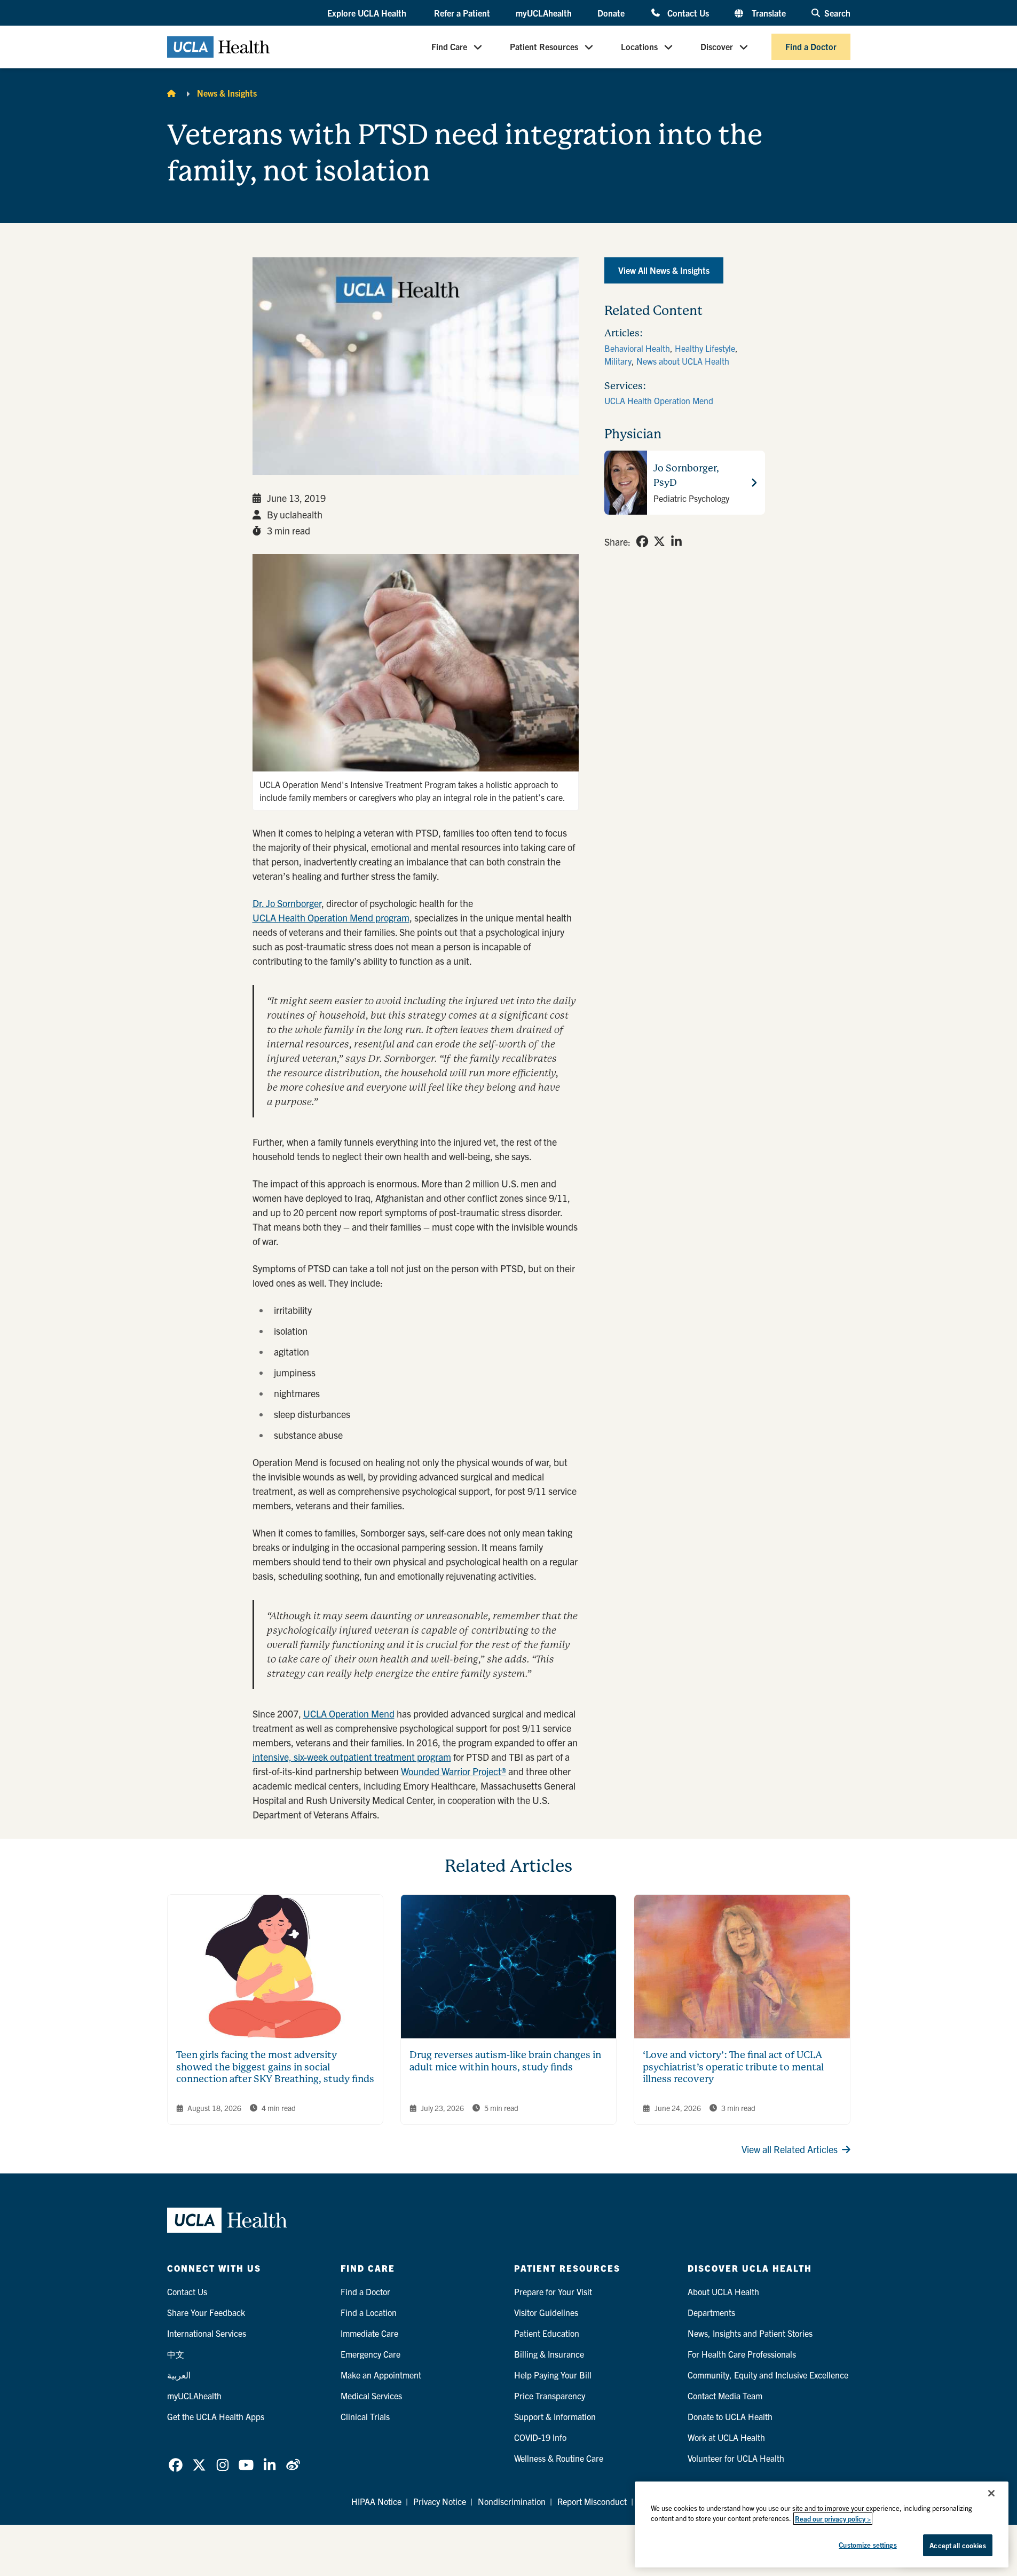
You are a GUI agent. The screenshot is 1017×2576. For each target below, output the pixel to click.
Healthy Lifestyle (705, 348)
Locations (639, 47)
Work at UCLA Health (726, 2437)
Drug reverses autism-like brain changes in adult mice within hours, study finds (505, 2061)
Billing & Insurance (549, 2354)
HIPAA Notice (376, 2501)
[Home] (171, 93)
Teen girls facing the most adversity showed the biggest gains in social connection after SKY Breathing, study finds (275, 2067)
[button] (368, 13)
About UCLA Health (723, 2291)
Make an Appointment (381, 2375)
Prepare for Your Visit (553, 2291)
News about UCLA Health (683, 361)
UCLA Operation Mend (349, 1714)
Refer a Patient (462, 13)
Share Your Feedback (206, 2312)
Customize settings (868, 2545)
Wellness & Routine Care (559, 2458)
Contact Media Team (725, 2396)
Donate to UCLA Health (730, 2416)
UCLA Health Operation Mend (659, 400)
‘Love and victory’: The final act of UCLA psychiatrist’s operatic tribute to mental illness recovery (733, 2067)
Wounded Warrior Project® (454, 1771)
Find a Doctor (811, 47)
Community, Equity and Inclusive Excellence (768, 2375)
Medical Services (371, 2396)
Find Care (449, 47)
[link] (642, 541)
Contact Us (688, 13)
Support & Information (555, 2416)
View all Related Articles (790, 2149)
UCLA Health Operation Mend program (331, 917)
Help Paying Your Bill (553, 2375)
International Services (207, 2333)
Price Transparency (550, 2396)
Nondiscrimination (512, 2501)
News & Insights (227, 93)
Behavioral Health (637, 348)
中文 (176, 2354)
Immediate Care (369, 2333)
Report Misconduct (592, 2501)
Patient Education (547, 2333)
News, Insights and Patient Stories (750, 2333)
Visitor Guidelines (546, 2312)
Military (618, 361)
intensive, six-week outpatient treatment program (352, 1757)
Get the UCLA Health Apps (216, 2416)
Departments (711, 2312)
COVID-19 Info (540, 2437)
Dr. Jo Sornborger (287, 903)
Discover (717, 47)
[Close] (991, 2493)
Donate (611, 13)
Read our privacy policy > (833, 2519)
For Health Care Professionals (742, 2354)
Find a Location (369, 2312)
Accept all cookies (957, 2545)
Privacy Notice (440, 2501)
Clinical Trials (365, 2416)
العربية (179, 2375)
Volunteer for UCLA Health (736, 2458)
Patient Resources (544, 47)
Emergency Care (370, 2354)
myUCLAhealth (544, 13)
